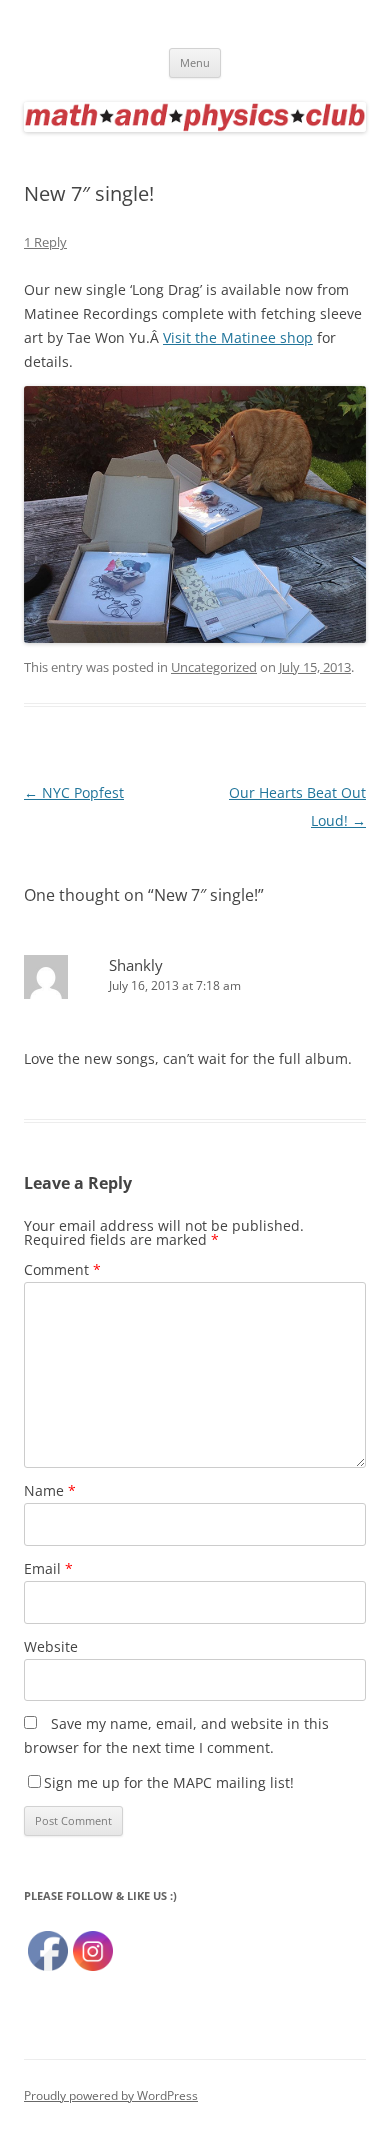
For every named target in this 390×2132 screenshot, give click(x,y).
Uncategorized (214, 667)
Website (51, 1646)
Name (50, 1490)
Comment (62, 1269)
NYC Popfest (74, 792)
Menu (195, 62)
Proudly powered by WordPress (111, 2095)
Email (48, 1568)
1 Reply (45, 242)
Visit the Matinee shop (238, 337)
